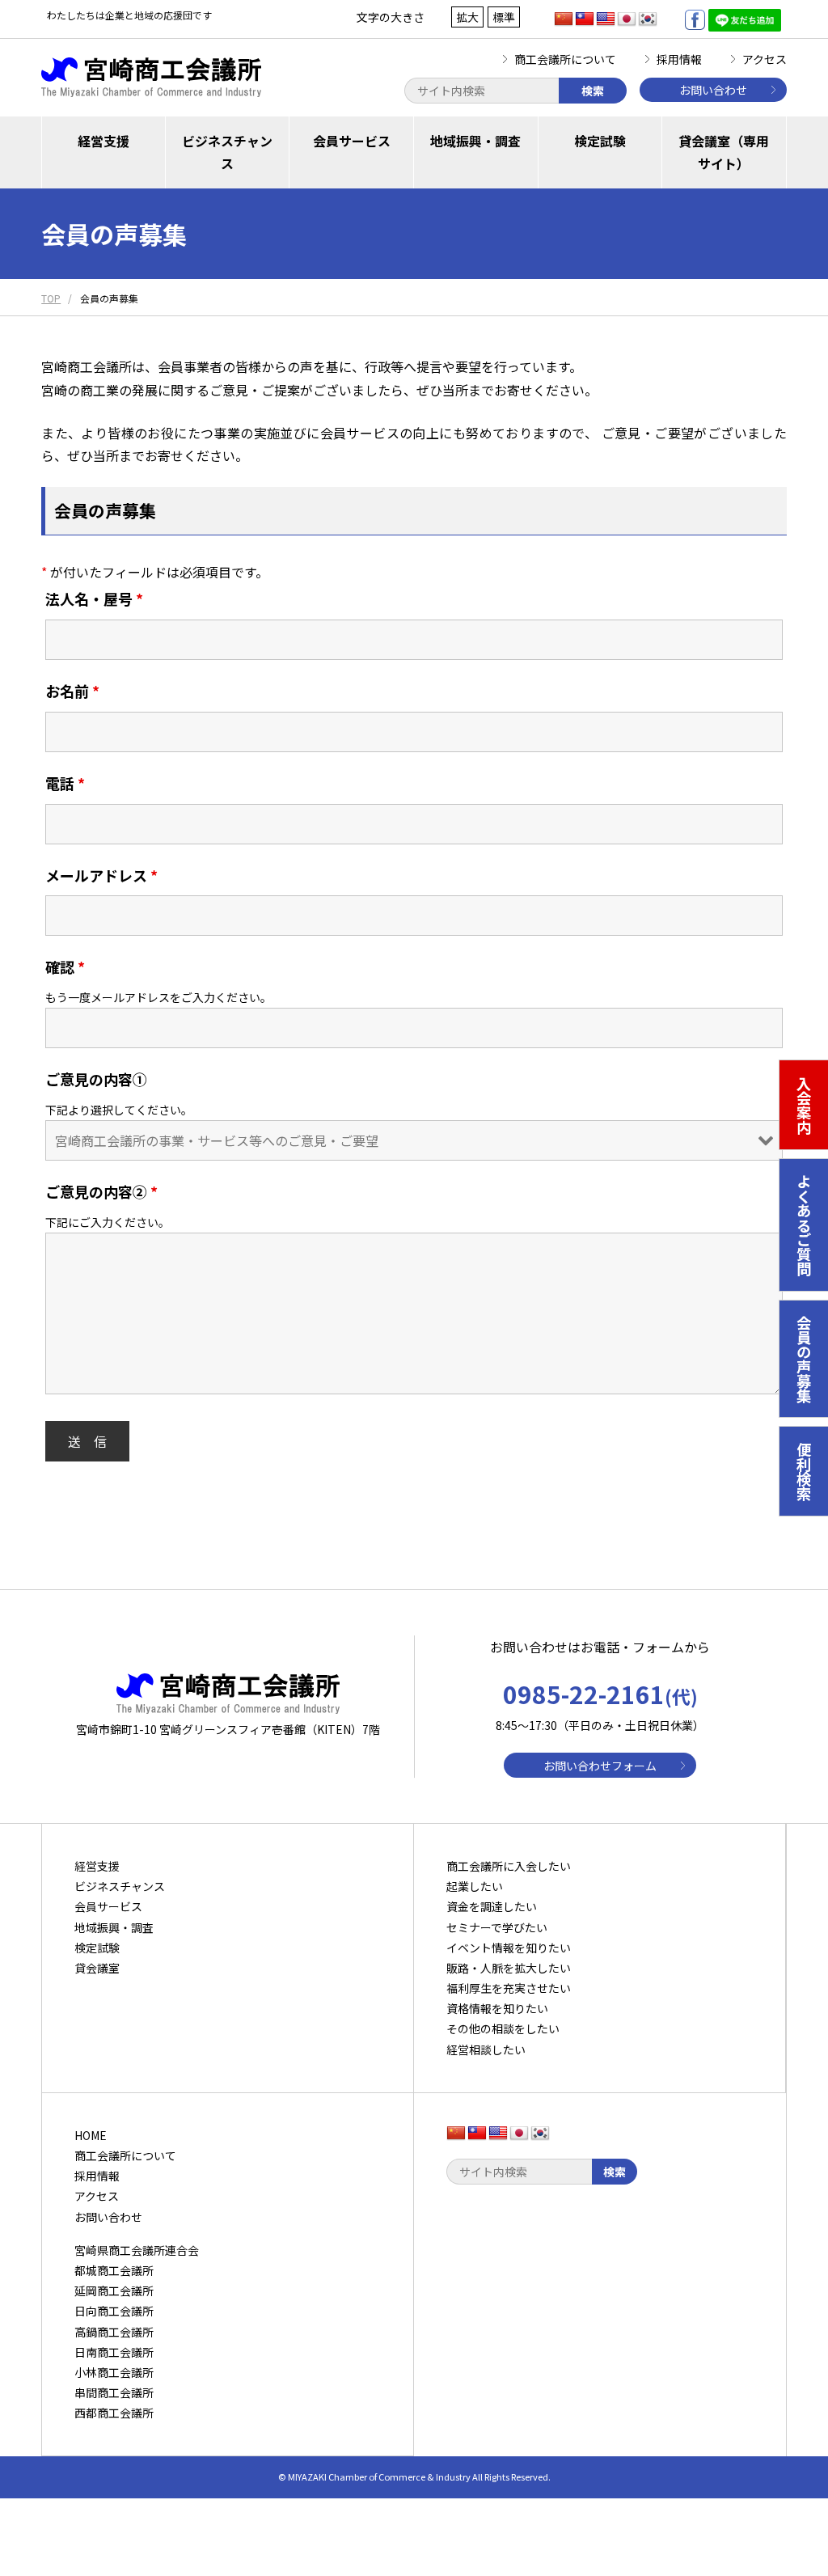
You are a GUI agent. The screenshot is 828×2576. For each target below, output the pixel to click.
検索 (593, 91)
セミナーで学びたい (497, 1927)
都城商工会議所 (114, 2270)
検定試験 (600, 141)
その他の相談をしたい (503, 2028)
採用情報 (679, 59)
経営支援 (103, 141)
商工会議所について (565, 59)
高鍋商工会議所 (114, 2332)
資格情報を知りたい (497, 2008)
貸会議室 (97, 1968)
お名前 (72, 691)
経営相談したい (486, 2049)
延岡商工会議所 (114, 2290)
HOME (91, 2135)
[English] (606, 19)
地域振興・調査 (475, 141)
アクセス (765, 59)
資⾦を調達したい (492, 1906)
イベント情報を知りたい (509, 1948)
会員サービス (352, 141)
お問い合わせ (713, 90)
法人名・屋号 (94, 599)
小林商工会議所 (114, 2372)
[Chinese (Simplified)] (564, 19)
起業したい (475, 1886)
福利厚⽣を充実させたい (509, 1988)
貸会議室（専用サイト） (724, 152)
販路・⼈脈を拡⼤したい (509, 1968)
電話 (65, 783)
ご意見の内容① (96, 1079)
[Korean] (648, 19)
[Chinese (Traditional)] (585, 19)
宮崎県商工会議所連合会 (137, 2250)
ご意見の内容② (101, 1191)
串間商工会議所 (114, 2392)
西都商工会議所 (114, 2413)
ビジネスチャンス (227, 152)
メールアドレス (101, 875)
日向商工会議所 (114, 2311)
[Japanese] (627, 19)
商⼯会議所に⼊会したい (509, 1866)
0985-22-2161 (600, 1694)
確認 (65, 967)
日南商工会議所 (114, 2352)
